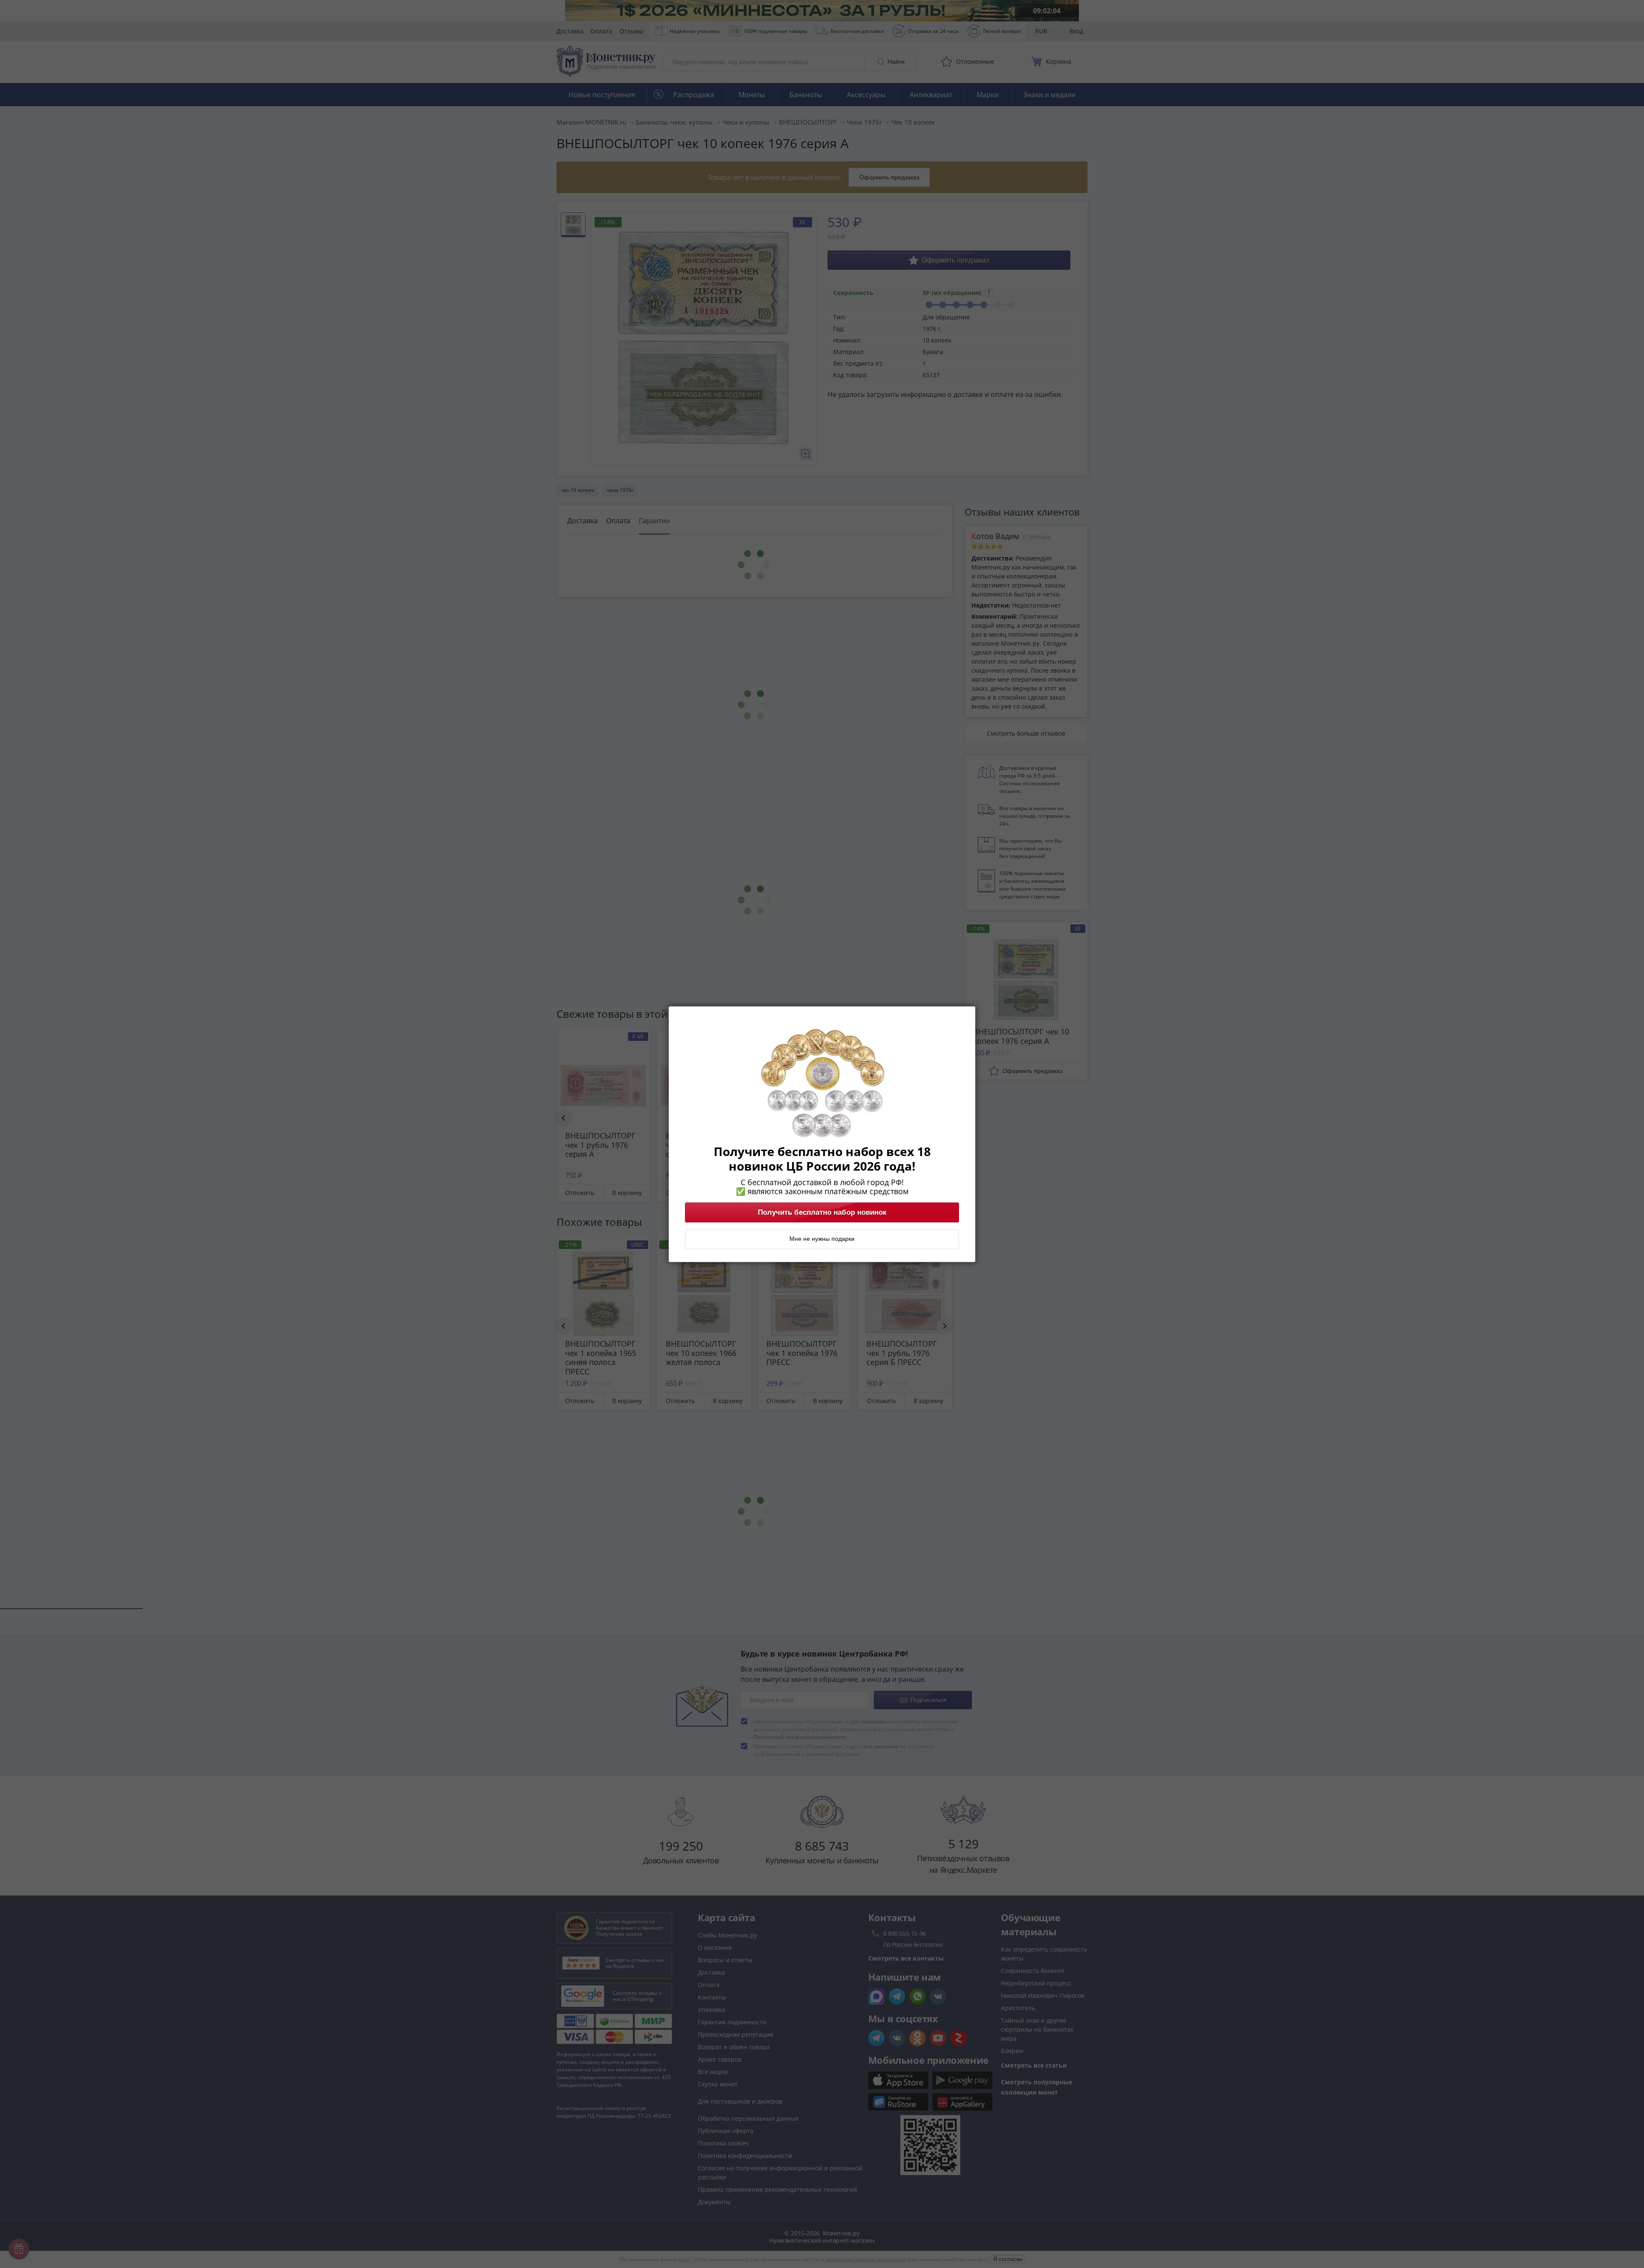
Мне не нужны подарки (822, 1239)
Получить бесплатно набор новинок (822, 1212)
